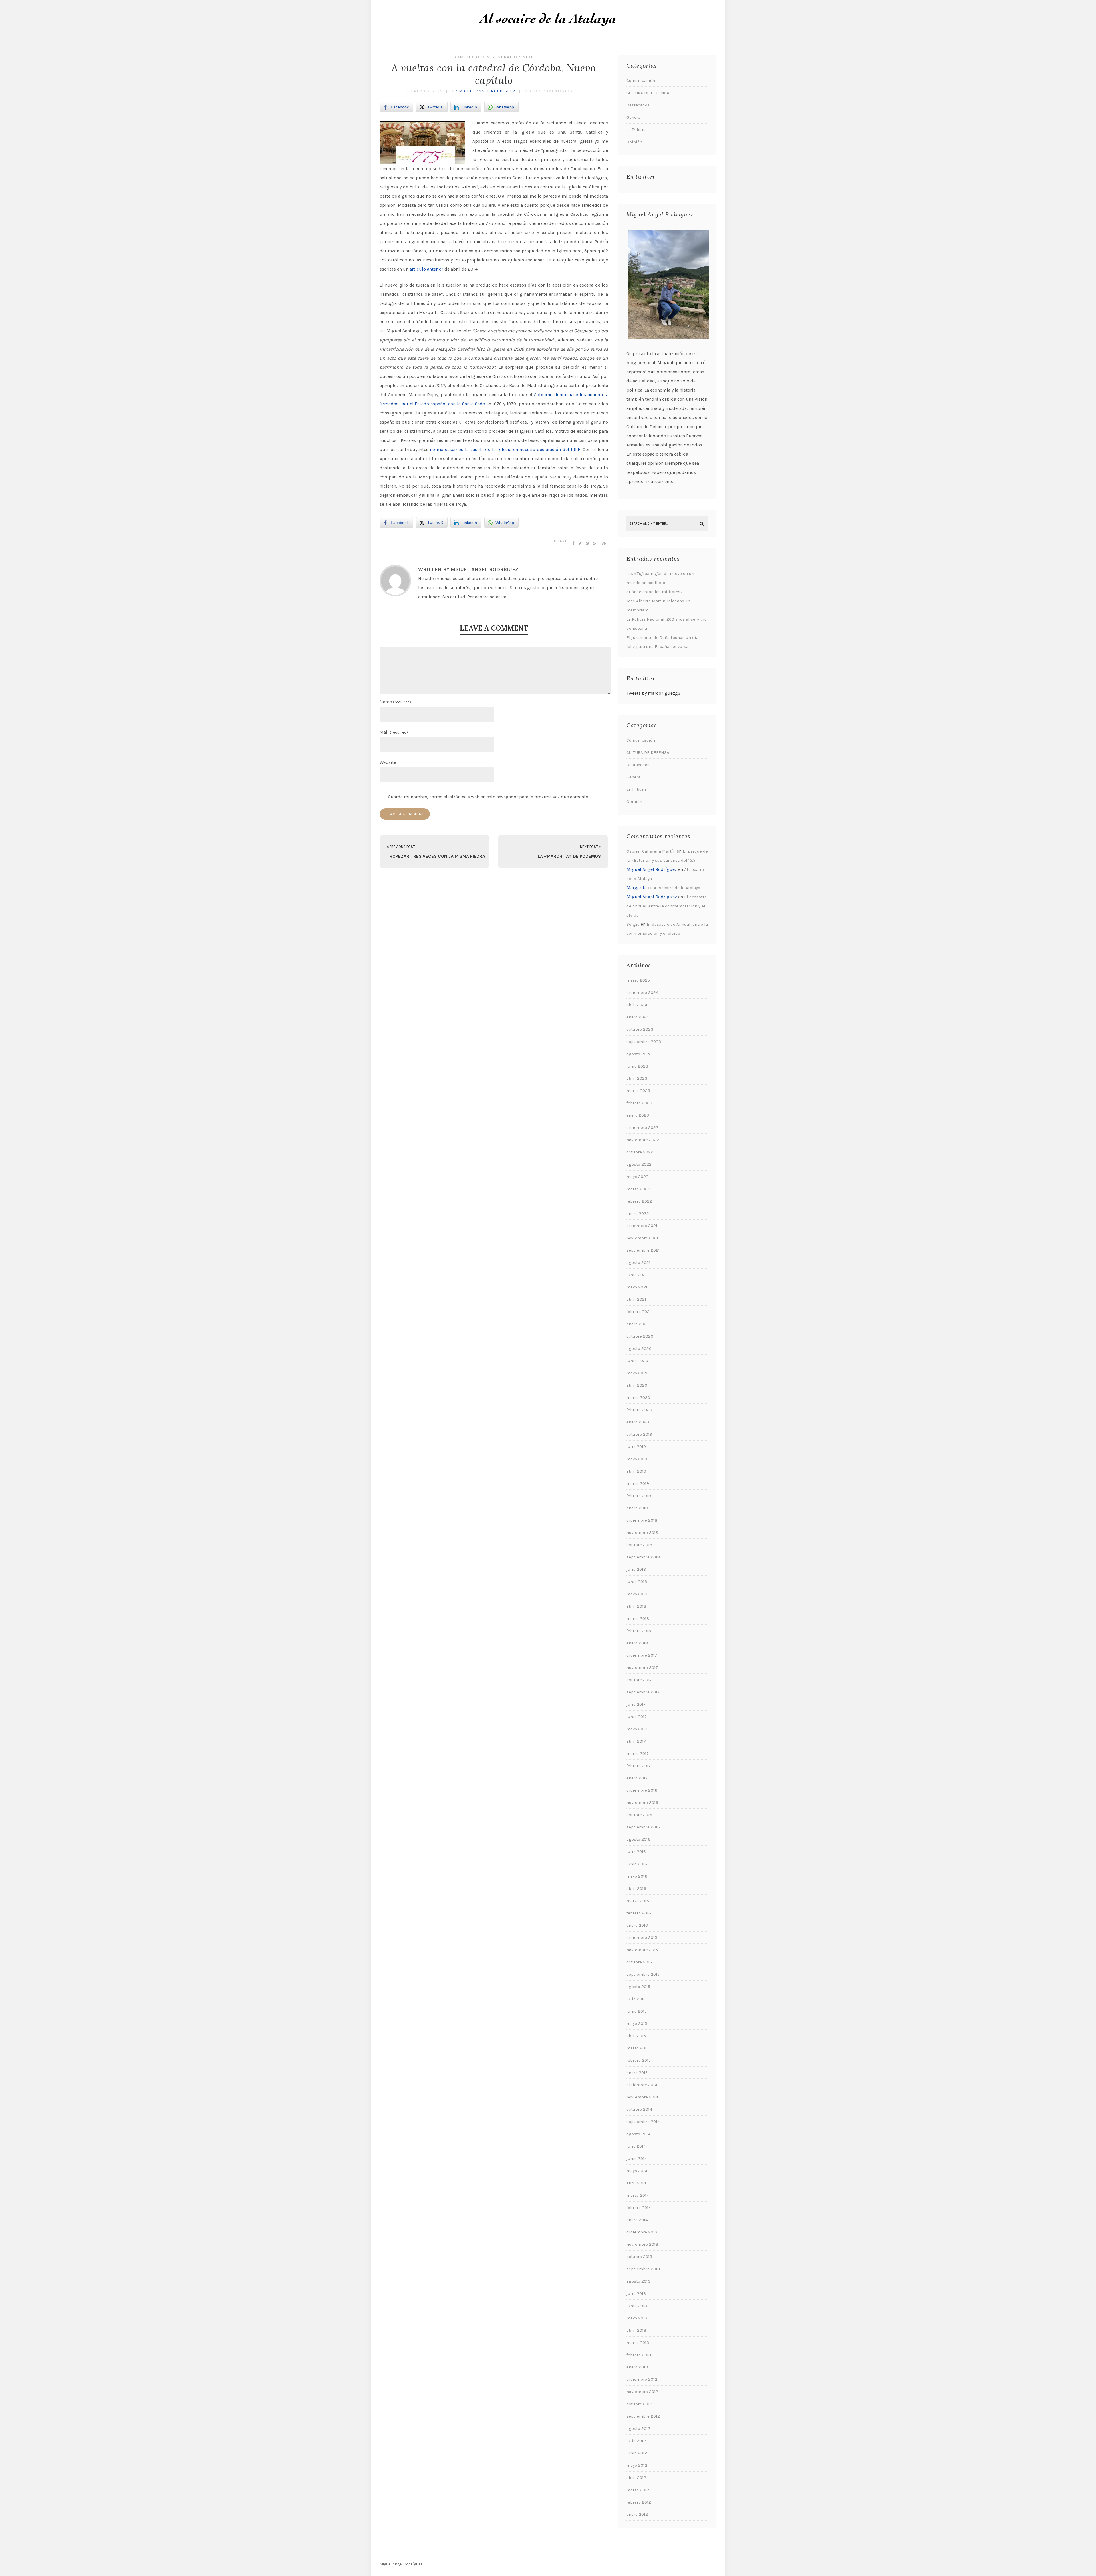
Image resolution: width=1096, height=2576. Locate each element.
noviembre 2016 (642, 1802)
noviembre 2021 (642, 1238)
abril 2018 (636, 1606)
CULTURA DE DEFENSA (648, 93)
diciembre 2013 (642, 2232)
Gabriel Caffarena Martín (651, 851)
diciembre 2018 (642, 1520)
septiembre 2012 (643, 2416)
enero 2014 (637, 2220)
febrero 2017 (639, 1766)
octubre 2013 (639, 2257)
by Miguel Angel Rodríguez (484, 91)
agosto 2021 (638, 1262)
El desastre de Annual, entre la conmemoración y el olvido (667, 906)
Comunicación (472, 57)
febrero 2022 (639, 1201)
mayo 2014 (637, 2171)
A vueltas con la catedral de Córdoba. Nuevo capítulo (494, 74)
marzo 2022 (638, 1189)
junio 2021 (637, 1275)
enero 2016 (637, 1925)
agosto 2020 (639, 1348)
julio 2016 (636, 1852)
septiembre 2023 (644, 1042)
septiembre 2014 (643, 2122)
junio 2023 (637, 1066)
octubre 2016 (639, 1815)
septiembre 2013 (643, 2269)
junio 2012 (637, 2453)
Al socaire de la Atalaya (677, 888)
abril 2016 (636, 1888)
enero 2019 (637, 1508)
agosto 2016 (638, 1839)
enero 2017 (637, 1778)
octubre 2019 (639, 1434)
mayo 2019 (637, 1459)
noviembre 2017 (642, 1667)
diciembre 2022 (642, 1127)
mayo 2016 (637, 1876)
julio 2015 (636, 1999)
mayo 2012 (637, 2465)
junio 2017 (637, 1717)
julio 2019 (636, 1447)
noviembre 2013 (642, 2244)
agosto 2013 (638, 2281)
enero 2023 (638, 1115)
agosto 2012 (638, 2428)
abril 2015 (636, 2036)
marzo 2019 (638, 1483)
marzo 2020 (638, 1397)
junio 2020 (637, 1361)
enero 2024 (638, 1017)
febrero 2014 (639, 2208)
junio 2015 (637, 2011)
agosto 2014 (638, 2134)
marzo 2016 (638, 1901)
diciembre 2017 (642, 1655)
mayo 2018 (637, 1594)
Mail (394, 732)
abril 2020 (637, 1385)
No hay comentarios (549, 91)
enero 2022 (638, 1213)
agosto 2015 (638, 1987)
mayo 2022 (637, 1177)
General (502, 57)
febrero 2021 (639, 1312)
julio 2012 (636, 2441)
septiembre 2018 (643, 1557)
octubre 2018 (639, 1545)
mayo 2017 (637, 1729)
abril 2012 (636, 2478)
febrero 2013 (639, 2355)
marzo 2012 (638, 2490)
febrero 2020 (639, 1410)
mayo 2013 (637, 2318)
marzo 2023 (638, 1091)
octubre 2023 (640, 1029)
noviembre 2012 (642, 2392)
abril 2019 (636, 1471)
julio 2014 (636, 2146)
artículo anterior (427, 269)
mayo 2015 (637, 2023)
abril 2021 (636, 1299)
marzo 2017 (638, 1753)
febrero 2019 (639, 1496)
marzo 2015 (638, 2048)
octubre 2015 (639, 1962)
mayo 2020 (637, 1373)
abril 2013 (636, 2330)
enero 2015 (637, 2073)
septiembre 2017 (643, 1692)
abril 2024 (637, 1005)
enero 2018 (637, 1643)
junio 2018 (637, 1582)
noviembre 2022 (643, 1140)
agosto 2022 (639, 1164)
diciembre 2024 (642, 992)
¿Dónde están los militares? (655, 592)
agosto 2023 (639, 1054)
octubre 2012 (639, 2404)
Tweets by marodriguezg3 (653, 693)
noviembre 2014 (642, 2097)
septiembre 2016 (643, 1827)
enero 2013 (637, 2367)
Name (395, 702)
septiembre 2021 (643, 1250)
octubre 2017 (639, 1680)
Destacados (638, 105)
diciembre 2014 (642, 2085)
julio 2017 (636, 1704)
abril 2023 (637, 1078)
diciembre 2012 (642, 2379)
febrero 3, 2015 (425, 91)
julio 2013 (636, 2293)
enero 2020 (638, 1422)
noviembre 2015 (642, 1950)
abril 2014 (636, 2183)
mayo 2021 (637, 1287)
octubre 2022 (640, 1152)
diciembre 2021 (642, 1226)
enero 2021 (637, 1324)
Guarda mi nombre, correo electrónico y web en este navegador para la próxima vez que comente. (488, 797)
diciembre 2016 (642, 1790)
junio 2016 (637, 1864)
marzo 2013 (638, 2343)
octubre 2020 (640, 1336)
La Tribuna (637, 130)
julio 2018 (636, 1569)
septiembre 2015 (643, 1974)
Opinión (524, 57)
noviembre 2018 (642, 1532)
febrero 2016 (639, 1913)
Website (388, 762)
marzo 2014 (638, 2195)
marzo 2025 (638, 980)
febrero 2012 (639, 2502)
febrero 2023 (639, 1103)
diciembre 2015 (642, 1937)
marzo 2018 (638, 1618)
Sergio (633, 924)
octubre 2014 (639, 2109)
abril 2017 (636, 1741)
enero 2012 (637, 2514)
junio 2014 (637, 2158)
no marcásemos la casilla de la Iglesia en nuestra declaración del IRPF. (505, 449)
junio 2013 (637, 2306)
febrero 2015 (639, 2060)
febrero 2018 (639, 1631)
